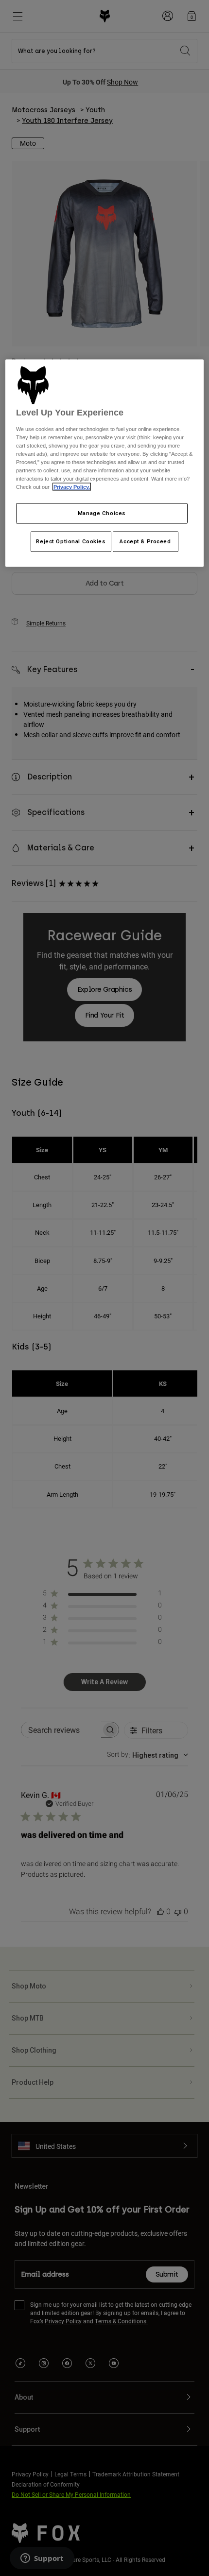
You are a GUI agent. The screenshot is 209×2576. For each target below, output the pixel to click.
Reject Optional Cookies (71, 541)
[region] (105, 463)
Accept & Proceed (145, 541)
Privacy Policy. (72, 487)
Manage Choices (102, 513)
